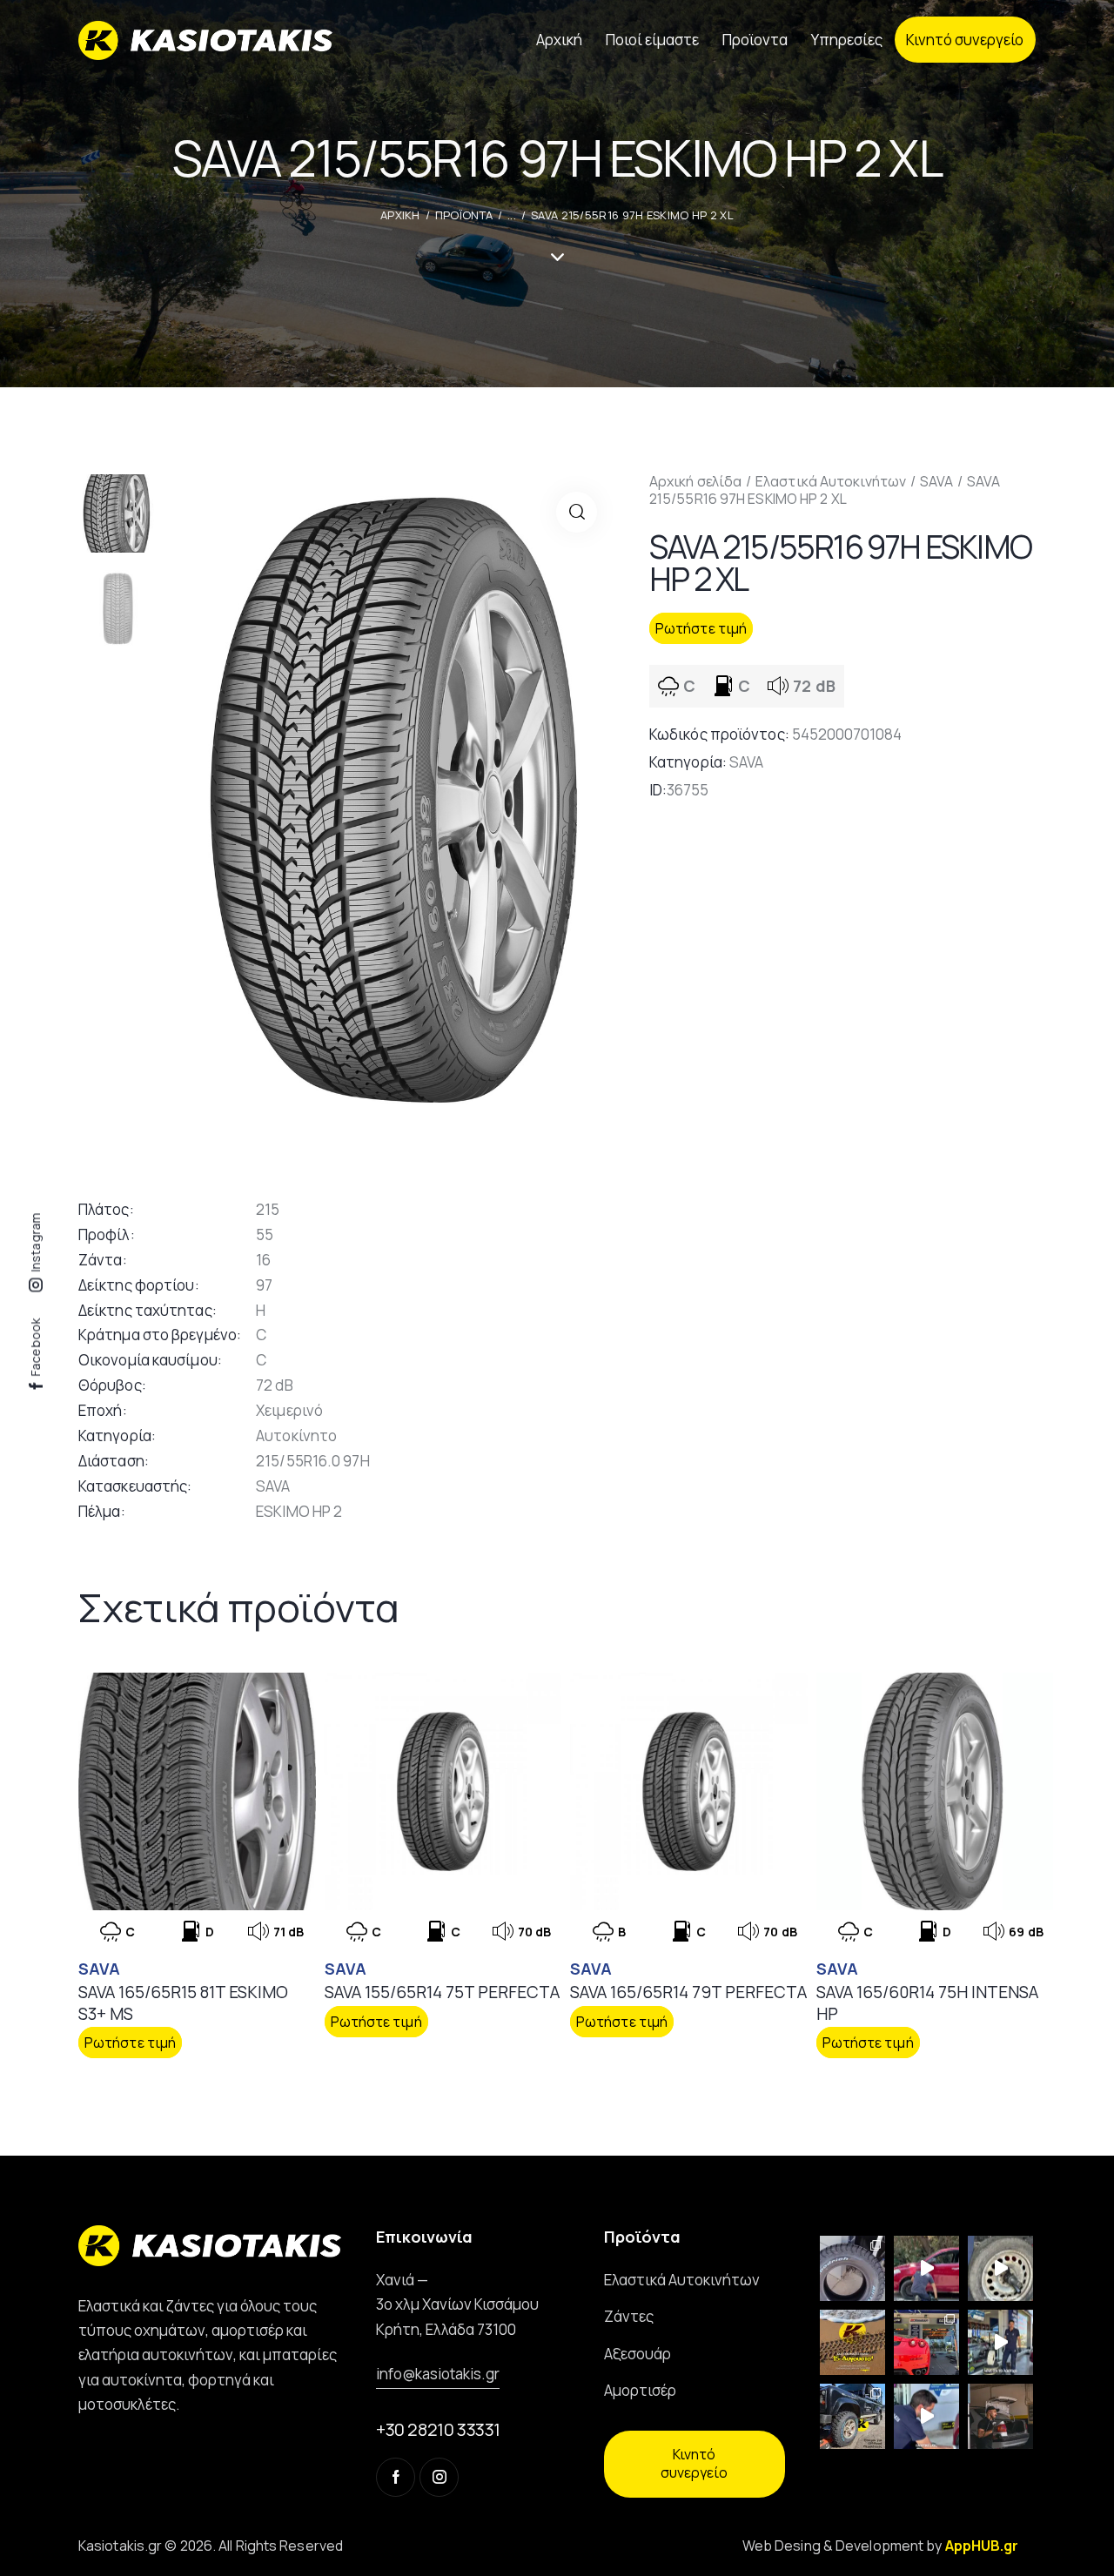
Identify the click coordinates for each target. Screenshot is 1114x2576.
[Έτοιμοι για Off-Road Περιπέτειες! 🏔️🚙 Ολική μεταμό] (852, 2416)
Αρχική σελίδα (695, 481)
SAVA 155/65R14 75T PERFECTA (442, 1992)
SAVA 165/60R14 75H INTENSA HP (927, 2003)
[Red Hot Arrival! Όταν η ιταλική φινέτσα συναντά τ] (926, 2342)
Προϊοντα (464, 215)
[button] (577, 512)
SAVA (936, 481)
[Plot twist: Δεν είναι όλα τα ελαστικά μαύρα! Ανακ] (1000, 2342)
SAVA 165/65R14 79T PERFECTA (688, 1992)
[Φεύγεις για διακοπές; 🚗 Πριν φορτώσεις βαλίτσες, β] (926, 2416)
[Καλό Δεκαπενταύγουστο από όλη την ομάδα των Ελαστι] (852, 2342)
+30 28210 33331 (438, 2429)
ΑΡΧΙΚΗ (400, 215)
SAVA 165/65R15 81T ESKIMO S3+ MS (183, 2003)
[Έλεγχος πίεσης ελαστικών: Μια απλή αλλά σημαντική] (1000, 2416)
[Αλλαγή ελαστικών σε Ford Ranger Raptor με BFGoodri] (852, 2268)
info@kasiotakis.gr (438, 2374)
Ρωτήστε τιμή (701, 628)
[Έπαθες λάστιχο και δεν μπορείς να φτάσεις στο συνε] (926, 2268)
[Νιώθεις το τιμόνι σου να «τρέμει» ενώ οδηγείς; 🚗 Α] (1000, 2268)
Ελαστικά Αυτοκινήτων (831, 481)
